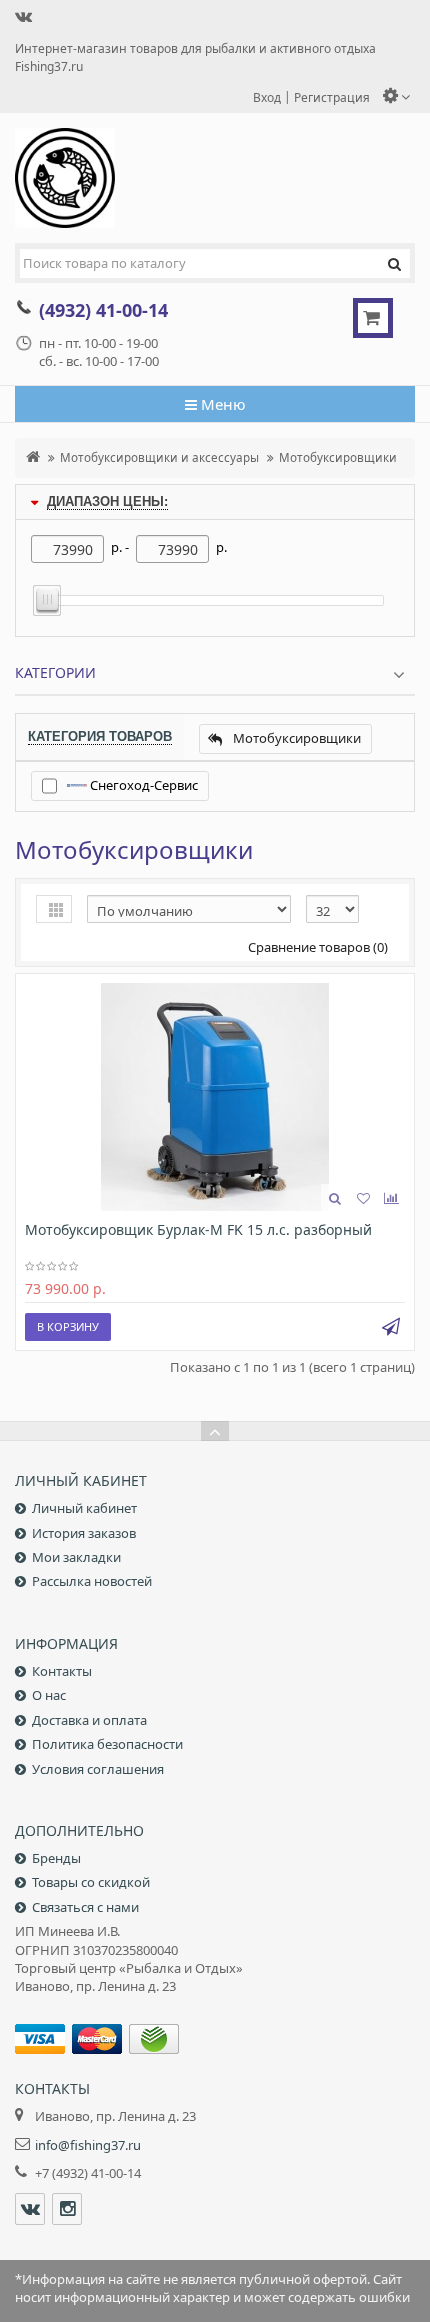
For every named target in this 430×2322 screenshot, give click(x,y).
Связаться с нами (85, 1907)
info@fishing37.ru (88, 2145)
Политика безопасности (107, 1744)
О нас (49, 1695)
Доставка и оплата (89, 1720)
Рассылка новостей (92, 1581)
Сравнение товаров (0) (318, 947)
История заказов (84, 1533)
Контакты (62, 1671)
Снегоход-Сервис (142, 785)
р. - (120, 547)
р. (221, 547)
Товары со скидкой (91, 1882)
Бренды (56, 1858)
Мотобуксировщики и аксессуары (159, 457)
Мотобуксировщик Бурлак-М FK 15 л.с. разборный (198, 1229)
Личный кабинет (84, 1508)
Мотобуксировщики (338, 457)
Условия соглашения (98, 1769)
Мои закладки (76, 1557)
